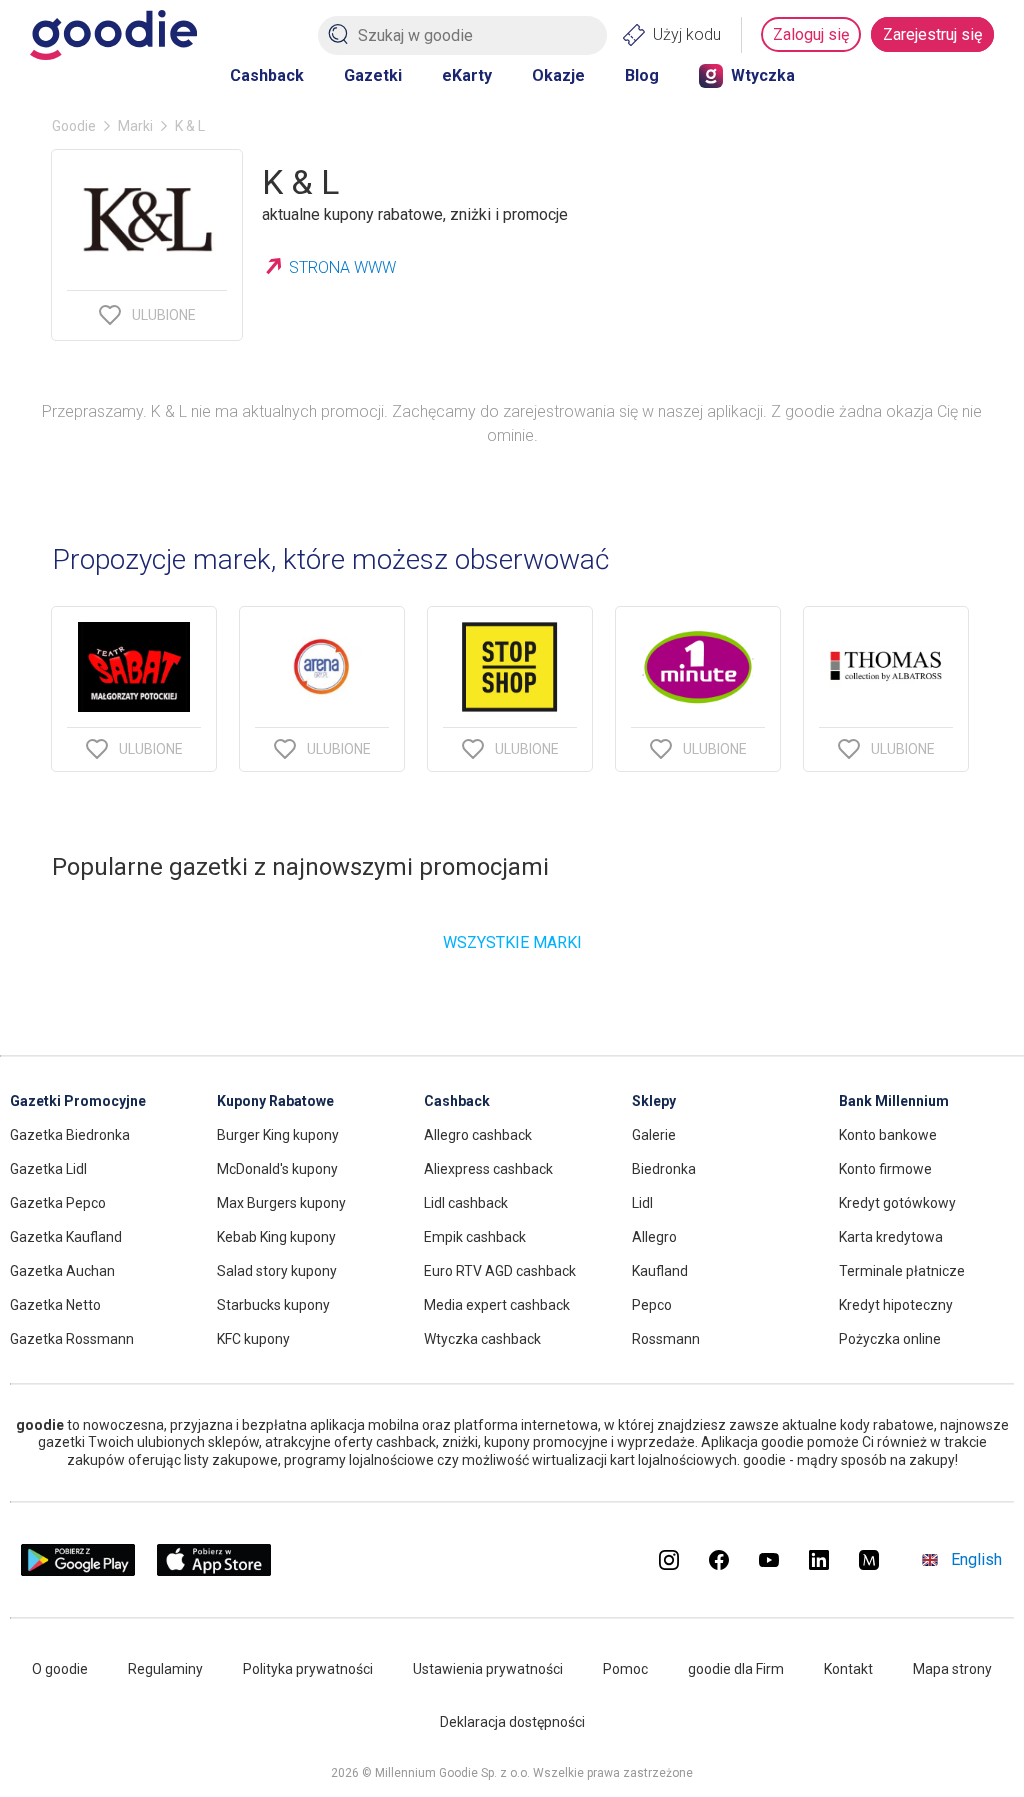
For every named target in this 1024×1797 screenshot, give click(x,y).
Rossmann (666, 1339)
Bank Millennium (894, 1101)
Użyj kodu (687, 34)
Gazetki (373, 75)
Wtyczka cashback (482, 1339)
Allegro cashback (478, 1135)
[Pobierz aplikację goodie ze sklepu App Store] (214, 1570)
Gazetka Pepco (58, 1203)
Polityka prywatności (308, 1669)
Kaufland (660, 1271)
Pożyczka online (890, 1339)
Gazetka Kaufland (66, 1237)
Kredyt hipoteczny (896, 1305)
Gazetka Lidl (48, 1169)
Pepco (652, 1305)
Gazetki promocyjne (78, 1101)
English (976, 1559)
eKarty (467, 75)
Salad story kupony (277, 1271)
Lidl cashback (466, 1203)
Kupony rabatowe (275, 1101)
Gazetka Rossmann (72, 1339)
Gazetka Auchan (62, 1271)
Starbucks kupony (273, 1305)
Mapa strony (952, 1669)
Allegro (654, 1237)
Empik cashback (475, 1237)
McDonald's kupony (277, 1169)
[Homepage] (113, 35)
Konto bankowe (888, 1135)
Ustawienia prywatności (488, 1669)
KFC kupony (253, 1339)
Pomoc (625, 1669)
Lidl (642, 1203)
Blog (642, 75)
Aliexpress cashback (488, 1169)
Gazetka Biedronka (70, 1135)
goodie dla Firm (736, 1669)
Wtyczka (763, 75)
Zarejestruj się (932, 34)
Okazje (558, 75)
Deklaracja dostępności (512, 1722)
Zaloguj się (811, 34)
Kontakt (848, 1669)
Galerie (654, 1135)
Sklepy (654, 1101)
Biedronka (664, 1169)
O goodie (60, 1669)
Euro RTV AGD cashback (500, 1271)
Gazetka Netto (55, 1305)
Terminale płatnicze (902, 1271)
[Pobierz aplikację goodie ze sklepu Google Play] (78, 1570)
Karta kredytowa (891, 1237)
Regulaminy (165, 1669)
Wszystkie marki (512, 942)
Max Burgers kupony (281, 1203)
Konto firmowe (885, 1169)
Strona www (342, 267)
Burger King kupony (278, 1135)
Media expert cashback (497, 1305)
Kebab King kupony (276, 1237)
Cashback (267, 75)
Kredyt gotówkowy (897, 1203)
